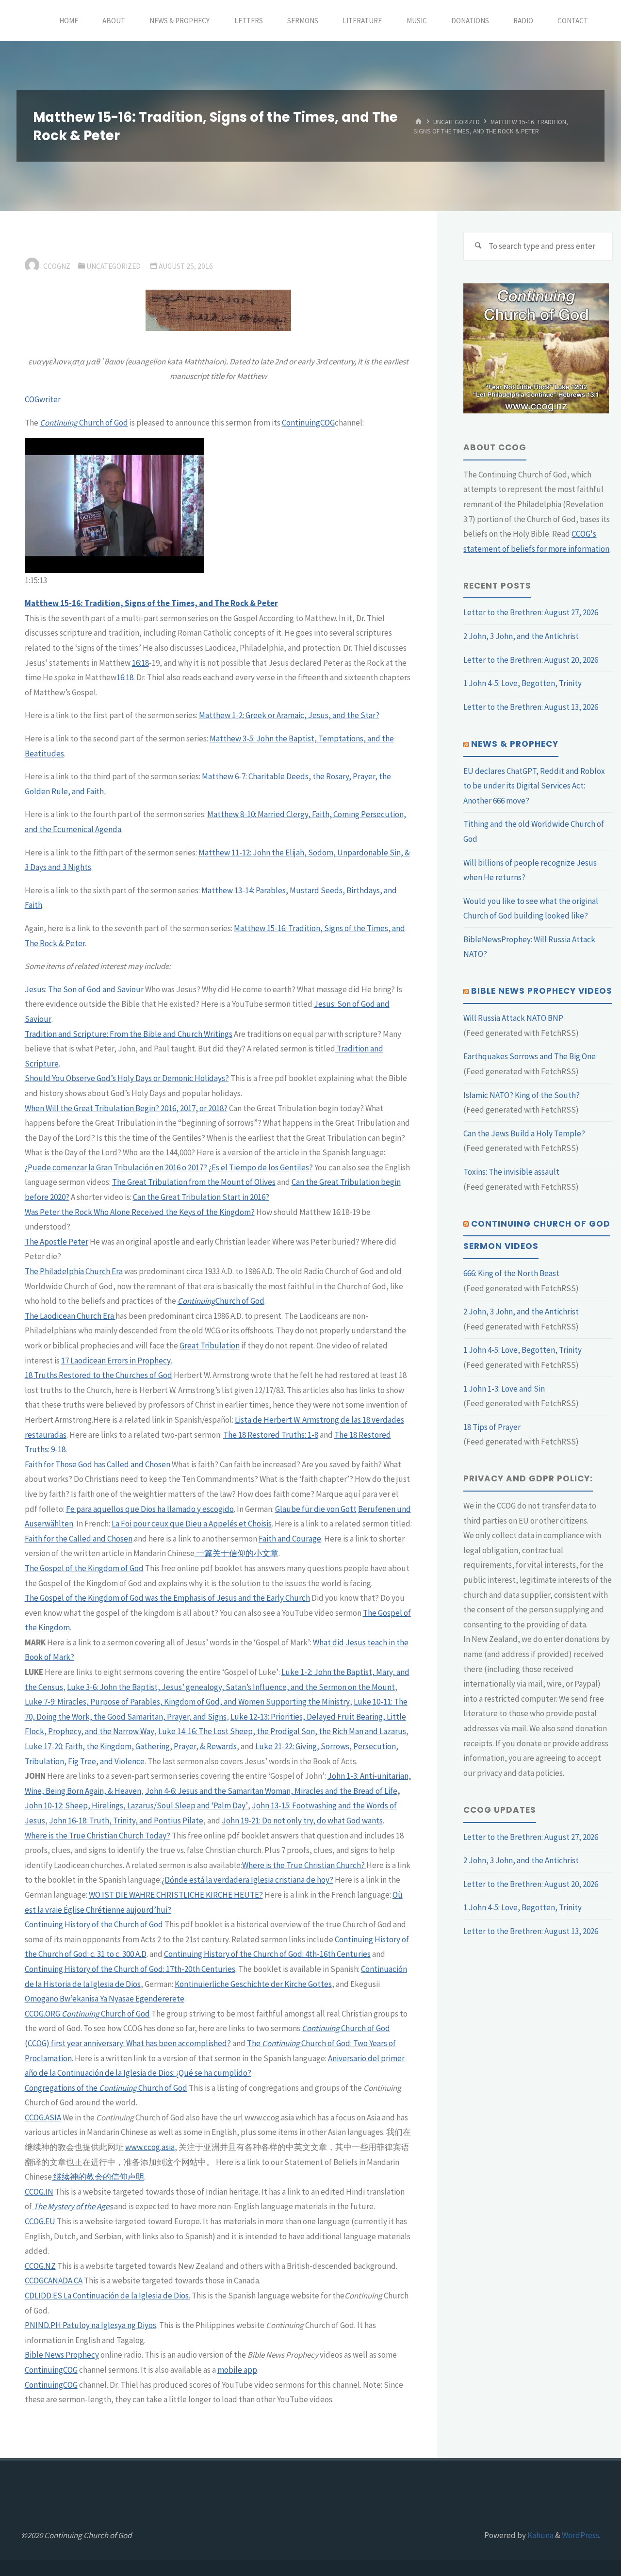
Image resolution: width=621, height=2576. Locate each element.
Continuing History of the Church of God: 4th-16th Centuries (267, 1954)
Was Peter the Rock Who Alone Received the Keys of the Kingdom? (140, 1212)
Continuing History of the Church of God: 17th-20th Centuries (130, 1969)
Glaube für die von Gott (316, 1509)
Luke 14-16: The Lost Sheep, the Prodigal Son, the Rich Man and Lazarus (282, 1731)
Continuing (196, 1301)
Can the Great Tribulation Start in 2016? (201, 1197)
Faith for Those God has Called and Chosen (98, 1464)
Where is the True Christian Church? (304, 1865)
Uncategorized (457, 122)
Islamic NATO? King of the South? (522, 1095)
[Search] (478, 246)
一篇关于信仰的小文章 (237, 1553)
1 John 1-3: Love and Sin (504, 1389)
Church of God (84, 423)
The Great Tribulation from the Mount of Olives (194, 1182)
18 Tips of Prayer (492, 1427)
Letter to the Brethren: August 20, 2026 (531, 660)
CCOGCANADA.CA (54, 2281)
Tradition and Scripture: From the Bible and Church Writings (129, 1034)
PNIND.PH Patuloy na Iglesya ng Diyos (90, 2325)
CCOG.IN (39, 2192)
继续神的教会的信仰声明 (98, 2177)
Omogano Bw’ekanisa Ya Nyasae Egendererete (105, 1999)
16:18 (140, 663)
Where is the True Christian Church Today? (98, 1836)
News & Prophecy (515, 744)
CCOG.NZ (40, 2266)
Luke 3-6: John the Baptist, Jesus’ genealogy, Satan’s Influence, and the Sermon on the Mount (231, 1687)
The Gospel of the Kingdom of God (84, 1568)
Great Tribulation (210, 1345)
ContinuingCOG (308, 423)
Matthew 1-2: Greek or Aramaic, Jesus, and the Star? (289, 715)
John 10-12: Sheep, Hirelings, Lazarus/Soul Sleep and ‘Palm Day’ (136, 1805)
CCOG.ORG (42, 2014)
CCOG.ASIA (43, 2117)
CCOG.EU (40, 2221)
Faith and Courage (290, 1539)
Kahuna (540, 2535)
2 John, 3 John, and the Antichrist (521, 636)
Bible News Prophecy (62, 2355)
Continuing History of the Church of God (94, 1924)
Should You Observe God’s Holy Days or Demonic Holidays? (127, 1078)
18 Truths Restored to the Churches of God (98, 1375)
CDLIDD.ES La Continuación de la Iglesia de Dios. (107, 2296)
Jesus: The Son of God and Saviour (84, 989)
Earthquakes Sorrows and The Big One (530, 1056)
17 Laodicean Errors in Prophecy (116, 1361)
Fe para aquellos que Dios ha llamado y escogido (150, 1509)
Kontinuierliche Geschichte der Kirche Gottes (253, 1984)
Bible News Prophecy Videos (542, 991)
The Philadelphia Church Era (74, 1271)
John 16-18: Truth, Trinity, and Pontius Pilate (126, 1821)
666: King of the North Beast (511, 1273)
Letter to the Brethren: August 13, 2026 (531, 707)
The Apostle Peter (57, 1242)
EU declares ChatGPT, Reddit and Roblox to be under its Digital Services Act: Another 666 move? (534, 786)
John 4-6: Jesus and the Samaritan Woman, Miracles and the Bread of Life (271, 1791)
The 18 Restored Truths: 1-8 (271, 1435)
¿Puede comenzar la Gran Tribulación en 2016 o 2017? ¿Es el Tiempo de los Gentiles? (169, 1167)
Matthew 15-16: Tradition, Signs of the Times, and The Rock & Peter (151, 603)
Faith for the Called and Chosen (79, 1539)
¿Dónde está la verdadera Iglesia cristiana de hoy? (247, 1880)
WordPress (580, 2535)
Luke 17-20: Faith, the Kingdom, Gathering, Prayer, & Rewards (131, 1746)
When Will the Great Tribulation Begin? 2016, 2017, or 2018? (126, 1108)
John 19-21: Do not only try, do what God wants (302, 1821)
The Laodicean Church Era (70, 1316)
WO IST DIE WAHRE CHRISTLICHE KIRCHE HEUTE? (176, 1895)
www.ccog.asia (150, 2147)
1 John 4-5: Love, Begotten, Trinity (523, 683)
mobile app (237, 2370)
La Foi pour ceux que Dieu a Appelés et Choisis (192, 1524)
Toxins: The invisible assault (511, 1172)
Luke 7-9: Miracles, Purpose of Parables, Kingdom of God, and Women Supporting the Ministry (187, 1702)
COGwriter (43, 399)
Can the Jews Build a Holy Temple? (524, 1133)
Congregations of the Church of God (106, 2088)
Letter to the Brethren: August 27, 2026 (531, 612)
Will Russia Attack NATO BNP (513, 1018)
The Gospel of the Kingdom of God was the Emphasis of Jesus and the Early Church (167, 1598)
